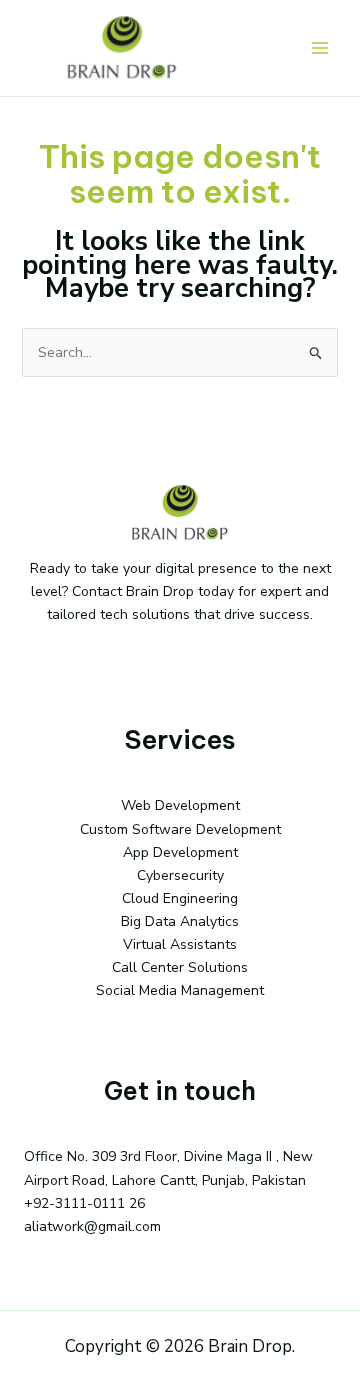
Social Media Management (180, 990)
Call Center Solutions (180, 967)
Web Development (180, 805)
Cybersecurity (180, 875)
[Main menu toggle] (319, 48)
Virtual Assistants (180, 944)
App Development (180, 852)
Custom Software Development (180, 829)
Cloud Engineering (180, 898)
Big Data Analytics (180, 921)
